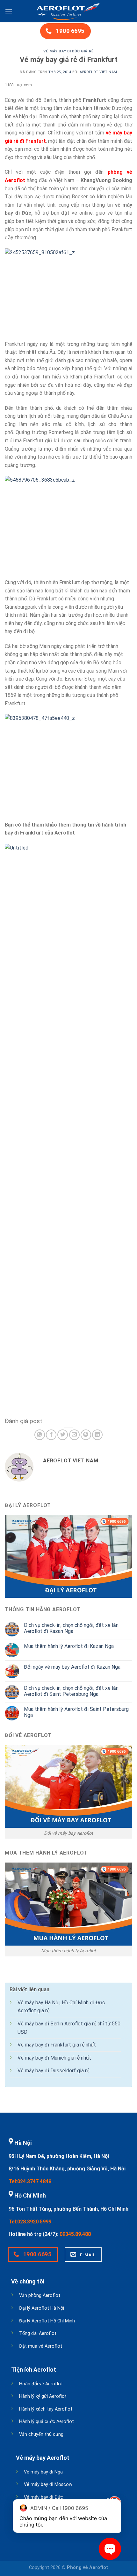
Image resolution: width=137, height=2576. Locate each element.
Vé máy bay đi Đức (43, 2497)
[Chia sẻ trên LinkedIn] (97, 1435)
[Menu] (9, 11)
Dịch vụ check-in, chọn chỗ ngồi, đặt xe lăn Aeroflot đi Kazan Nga (71, 1628)
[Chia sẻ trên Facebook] (51, 1435)
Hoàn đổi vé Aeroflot (41, 2384)
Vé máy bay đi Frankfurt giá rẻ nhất (57, 2045)
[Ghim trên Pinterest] (86, 1435)
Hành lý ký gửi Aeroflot (43, 2396)
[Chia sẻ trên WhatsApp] (40, 1435)
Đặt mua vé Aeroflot (41, 2346)
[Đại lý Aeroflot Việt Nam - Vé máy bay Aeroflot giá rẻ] (68, 11)
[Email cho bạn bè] (74, 1435)
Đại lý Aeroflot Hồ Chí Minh (47, 2321)
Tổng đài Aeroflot (38, 2333)
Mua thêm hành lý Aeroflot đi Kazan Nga (69, 1646)
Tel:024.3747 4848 (30, 2181)
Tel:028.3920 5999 (30, 2222)
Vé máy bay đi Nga (43, 2472)
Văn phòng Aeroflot (40, 2295)
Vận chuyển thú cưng (41, 2434)
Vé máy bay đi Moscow (48, 2485)
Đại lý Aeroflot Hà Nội (42, 2308)
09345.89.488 (75, 2234)
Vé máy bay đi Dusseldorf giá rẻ (53, 2071)
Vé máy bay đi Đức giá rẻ (68, 51)
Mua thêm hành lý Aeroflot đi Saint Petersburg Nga (76, 1712)
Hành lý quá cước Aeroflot (47, 2422)
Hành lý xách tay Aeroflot (46, 2409)
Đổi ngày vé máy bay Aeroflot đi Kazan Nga (72, 1667)
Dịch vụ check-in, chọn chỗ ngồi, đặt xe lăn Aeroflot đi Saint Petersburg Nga (71, 1691)
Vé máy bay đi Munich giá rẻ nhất (54, 2058)
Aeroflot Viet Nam (98, 72)
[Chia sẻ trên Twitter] (63, 1435)
